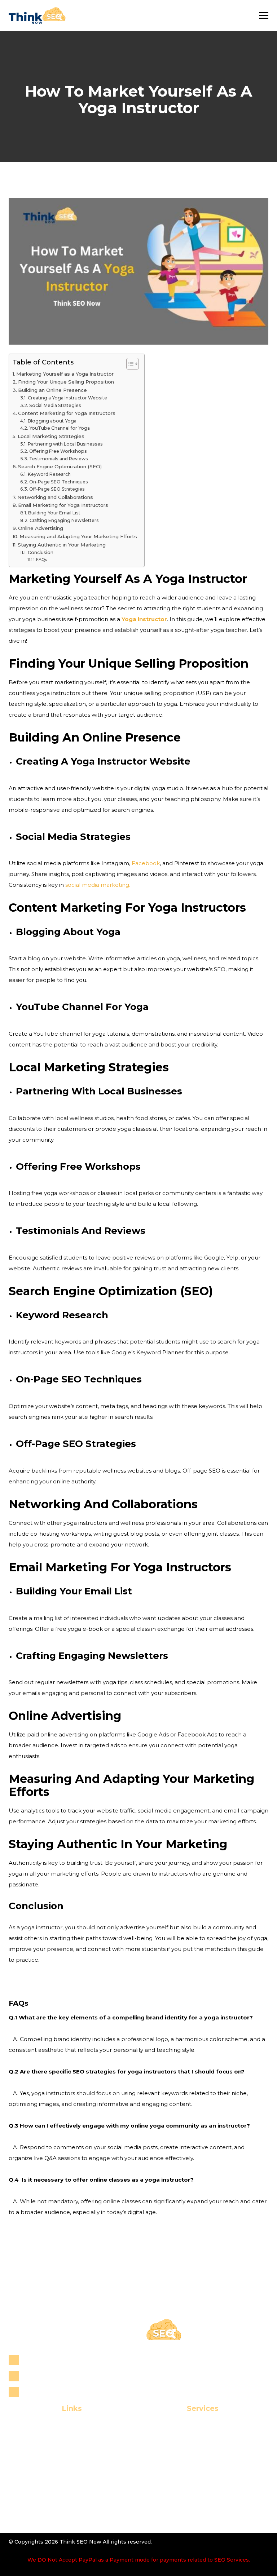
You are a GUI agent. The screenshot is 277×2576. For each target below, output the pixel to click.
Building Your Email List (54, 513)
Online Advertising (41, 528)
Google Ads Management (195, 2511)
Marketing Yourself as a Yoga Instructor (65, 374)
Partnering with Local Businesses (65, 444)
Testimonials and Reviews (58, 459)
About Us (60, 2440)
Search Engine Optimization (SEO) (60, 466)
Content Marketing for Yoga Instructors (67, 413)
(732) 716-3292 (45, 2376)
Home (60, 2428)
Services (60, 2452)
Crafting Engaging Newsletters (64, 520)
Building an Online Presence (52, 390)
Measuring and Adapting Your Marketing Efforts (78, 536)
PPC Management (195, 2487)
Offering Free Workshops (58, 451)
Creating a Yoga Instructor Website (67, 398)
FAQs (41, 559)
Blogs (60, 2464)
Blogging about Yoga (52, 421)
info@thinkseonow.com (58, 2392)
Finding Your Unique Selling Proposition (66, 382)
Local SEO (195, 2440)
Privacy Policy (60, 2487)
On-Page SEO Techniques (58, 482)
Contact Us (60, 2475)
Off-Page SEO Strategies (57, 489)
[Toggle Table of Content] (129, 364)
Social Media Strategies (55, 405)
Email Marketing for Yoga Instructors (63, 505)
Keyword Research (49, 474)
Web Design (195, 2475)
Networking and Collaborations (55, 497)
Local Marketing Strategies (51, 436)
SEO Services (195, 2428)
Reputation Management (195, 2452)
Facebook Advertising (195, 2499)
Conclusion (40, 552)
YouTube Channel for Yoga (59, 428)
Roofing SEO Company (195, 2464)
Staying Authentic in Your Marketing (62, 545)
